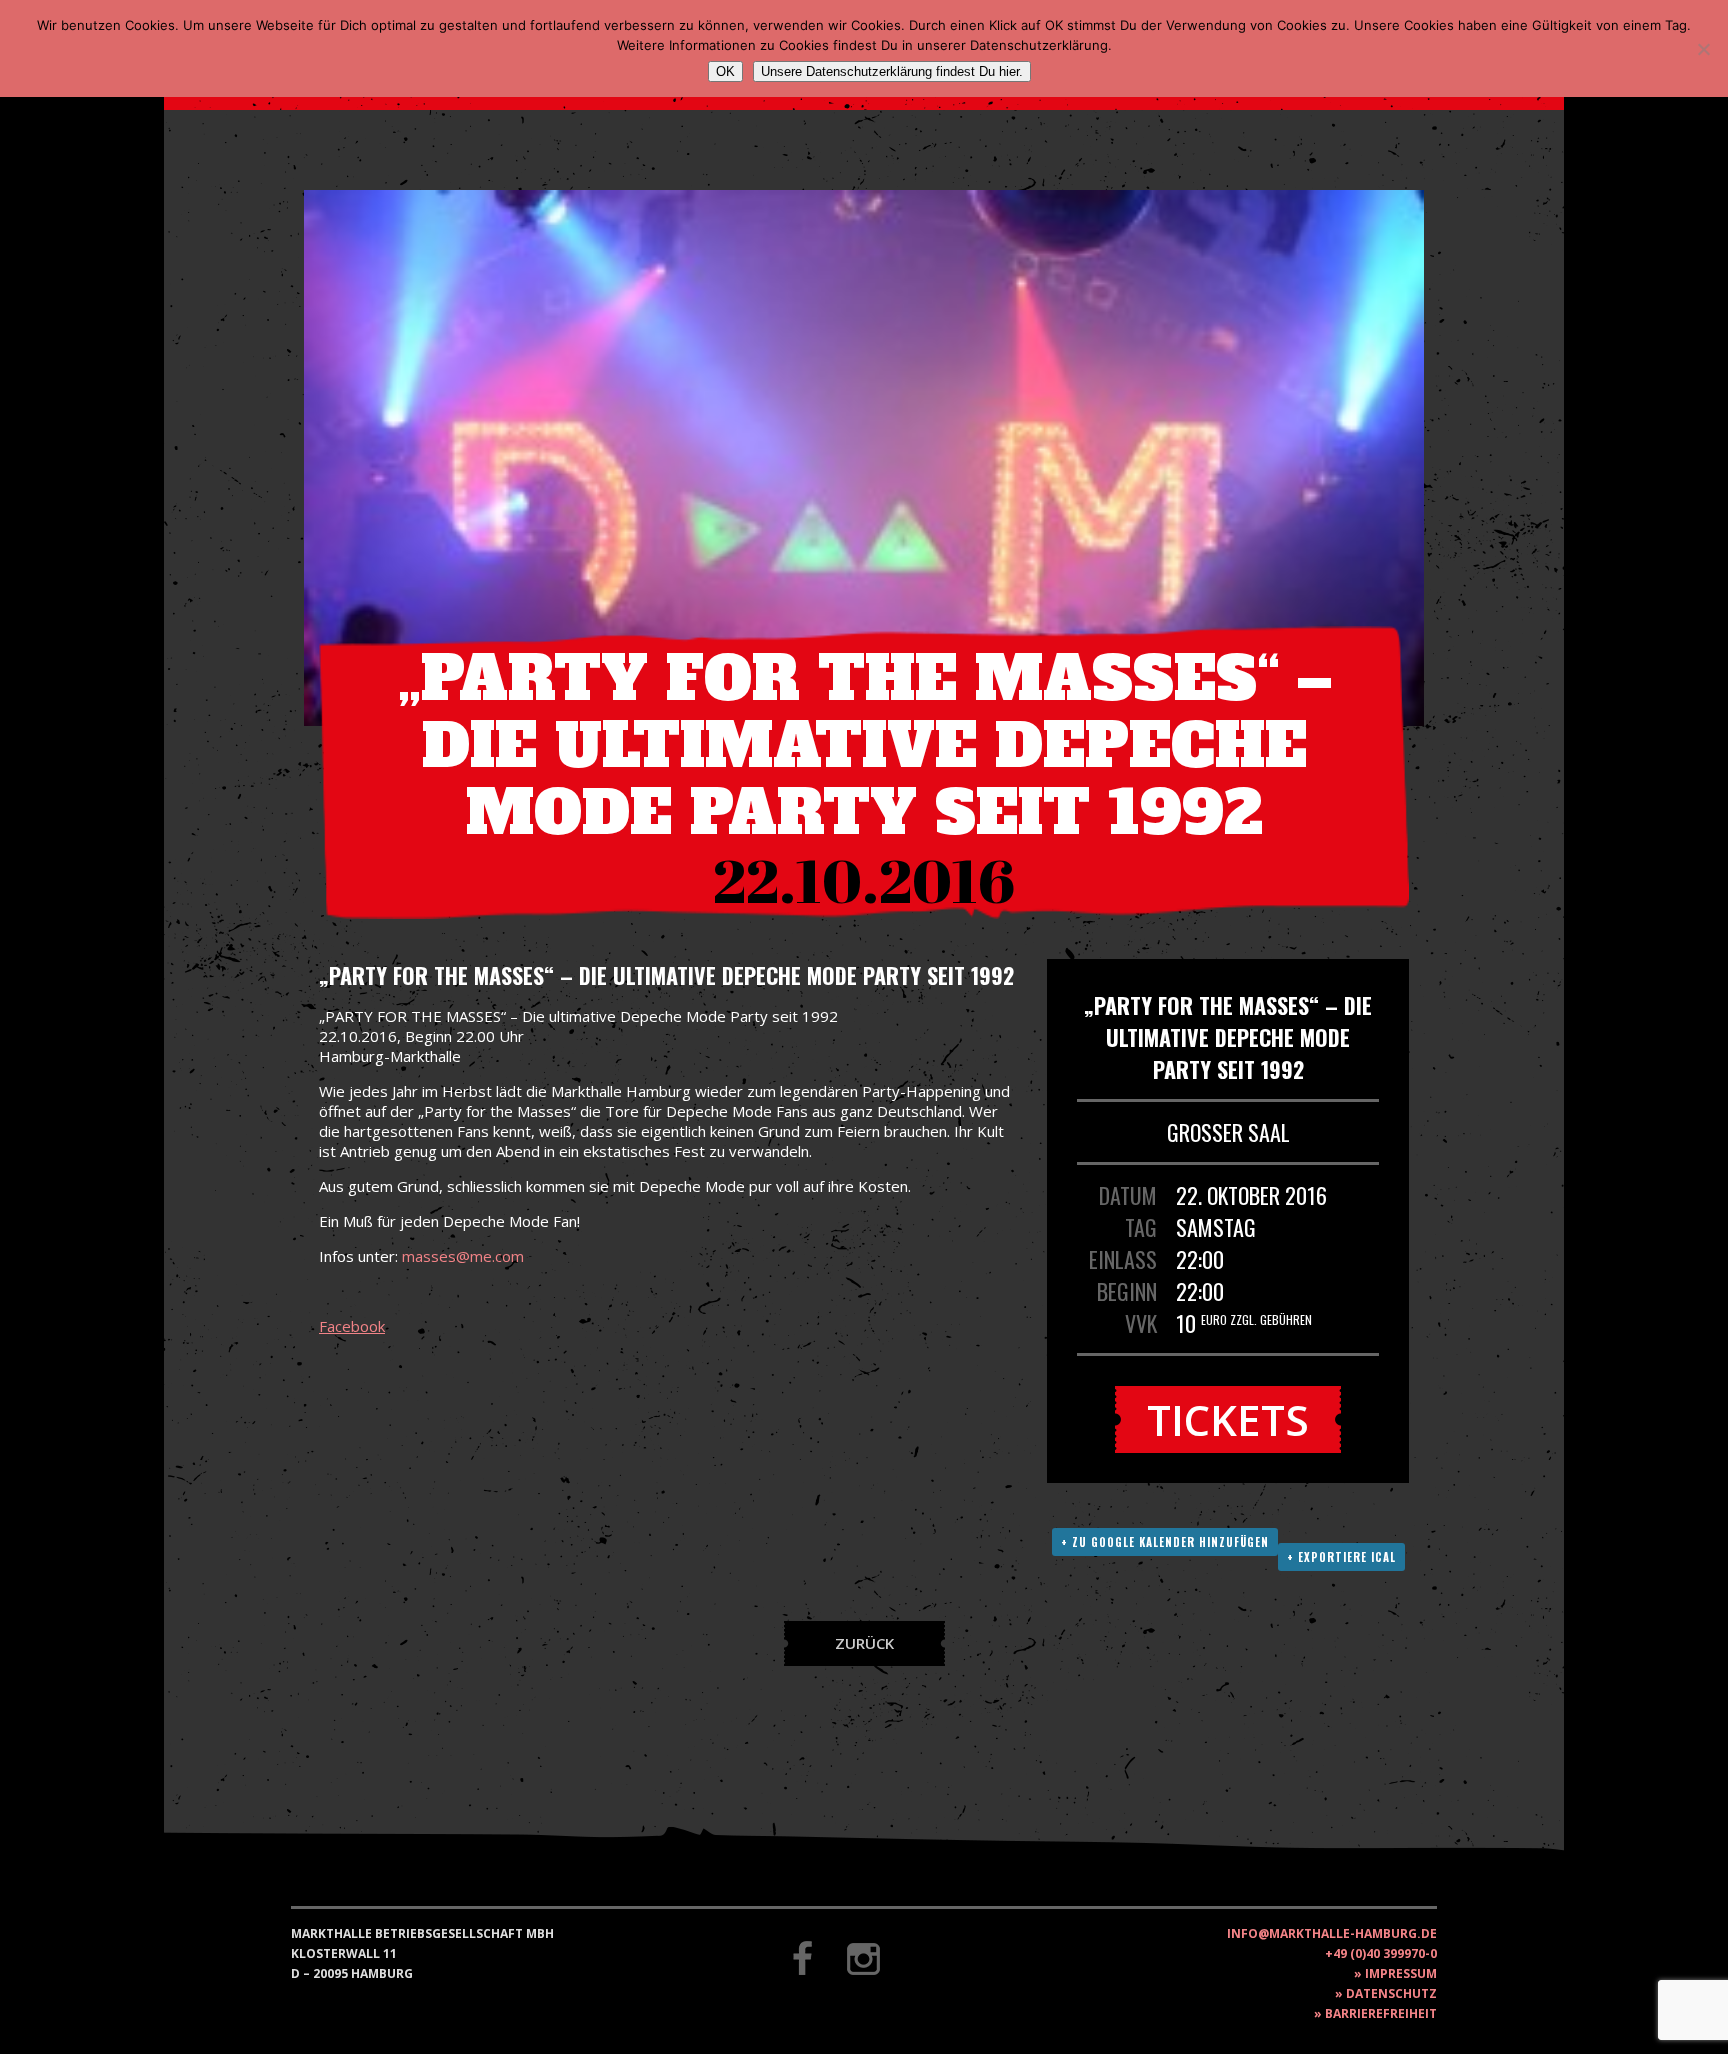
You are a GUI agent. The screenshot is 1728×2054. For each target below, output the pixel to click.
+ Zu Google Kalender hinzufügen (1165, 1542)
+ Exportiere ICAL (1341, 1557)
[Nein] (1703, 49)
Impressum (1401, 1973)
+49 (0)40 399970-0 (1381, 1953)
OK (725, 71)
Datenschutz (1391, 1993)
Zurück (864, 1643)
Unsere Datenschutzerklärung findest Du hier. (892, 71)
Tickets (1228, 1419)
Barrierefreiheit (1381, 2013)
